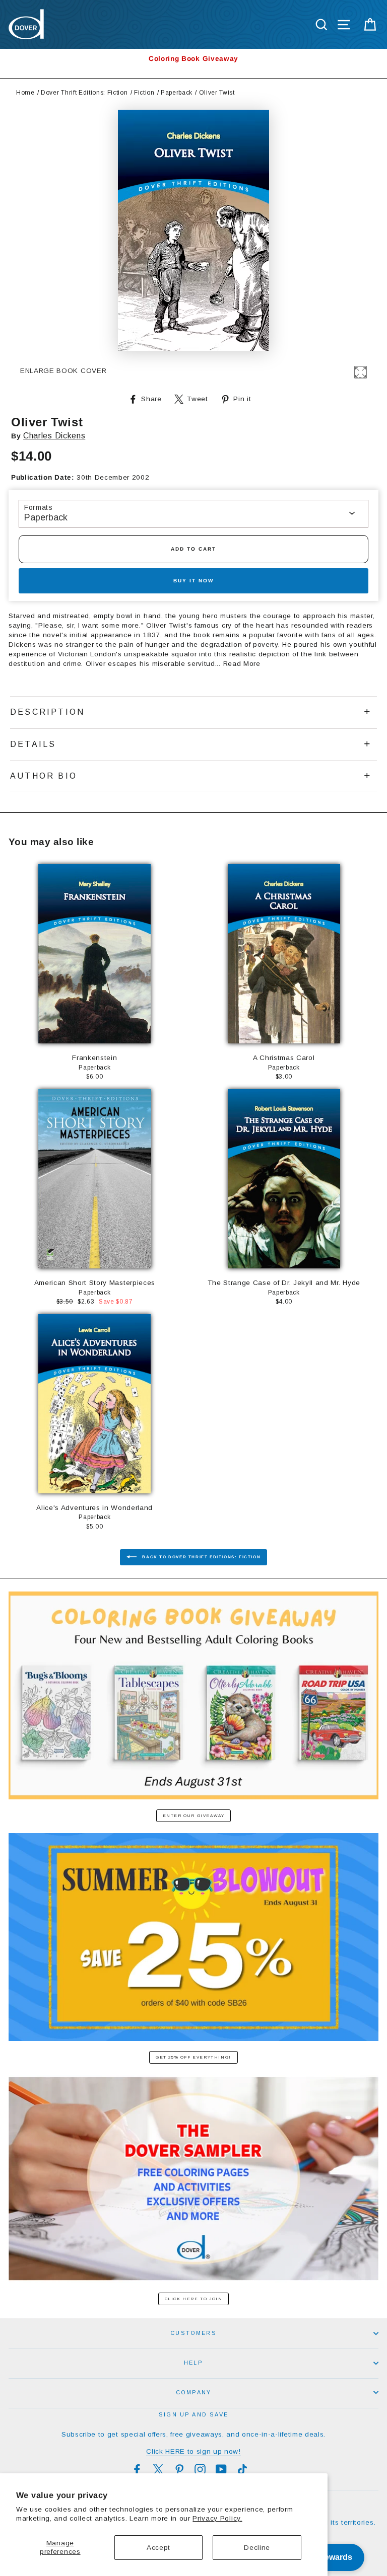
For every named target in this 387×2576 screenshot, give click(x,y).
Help (193, 2363)
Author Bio (44, 776)
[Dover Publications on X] (158, 2469)
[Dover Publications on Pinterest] (179, 2469)
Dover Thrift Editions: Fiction (84, 93)
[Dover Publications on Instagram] (200, 2469)
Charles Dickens (54, 436)
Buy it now (193, 581)
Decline (257, 2548)
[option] (193, 59)
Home (25, 93)
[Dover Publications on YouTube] (221, 2469)
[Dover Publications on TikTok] (242, 2469)
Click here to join (194, 2299)
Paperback (177, 93)
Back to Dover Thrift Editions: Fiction (201, 1557)
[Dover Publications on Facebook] (137, 2469)
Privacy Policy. (217, 2518)
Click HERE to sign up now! (193, 2451)
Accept (158, 2548)
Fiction (144, 93)
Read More (242, 664)
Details (33, 744)
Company (193, 2392)
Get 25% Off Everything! (193, 2057)
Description (47, 712)
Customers (193, 2333)
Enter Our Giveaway (194, 1816)
